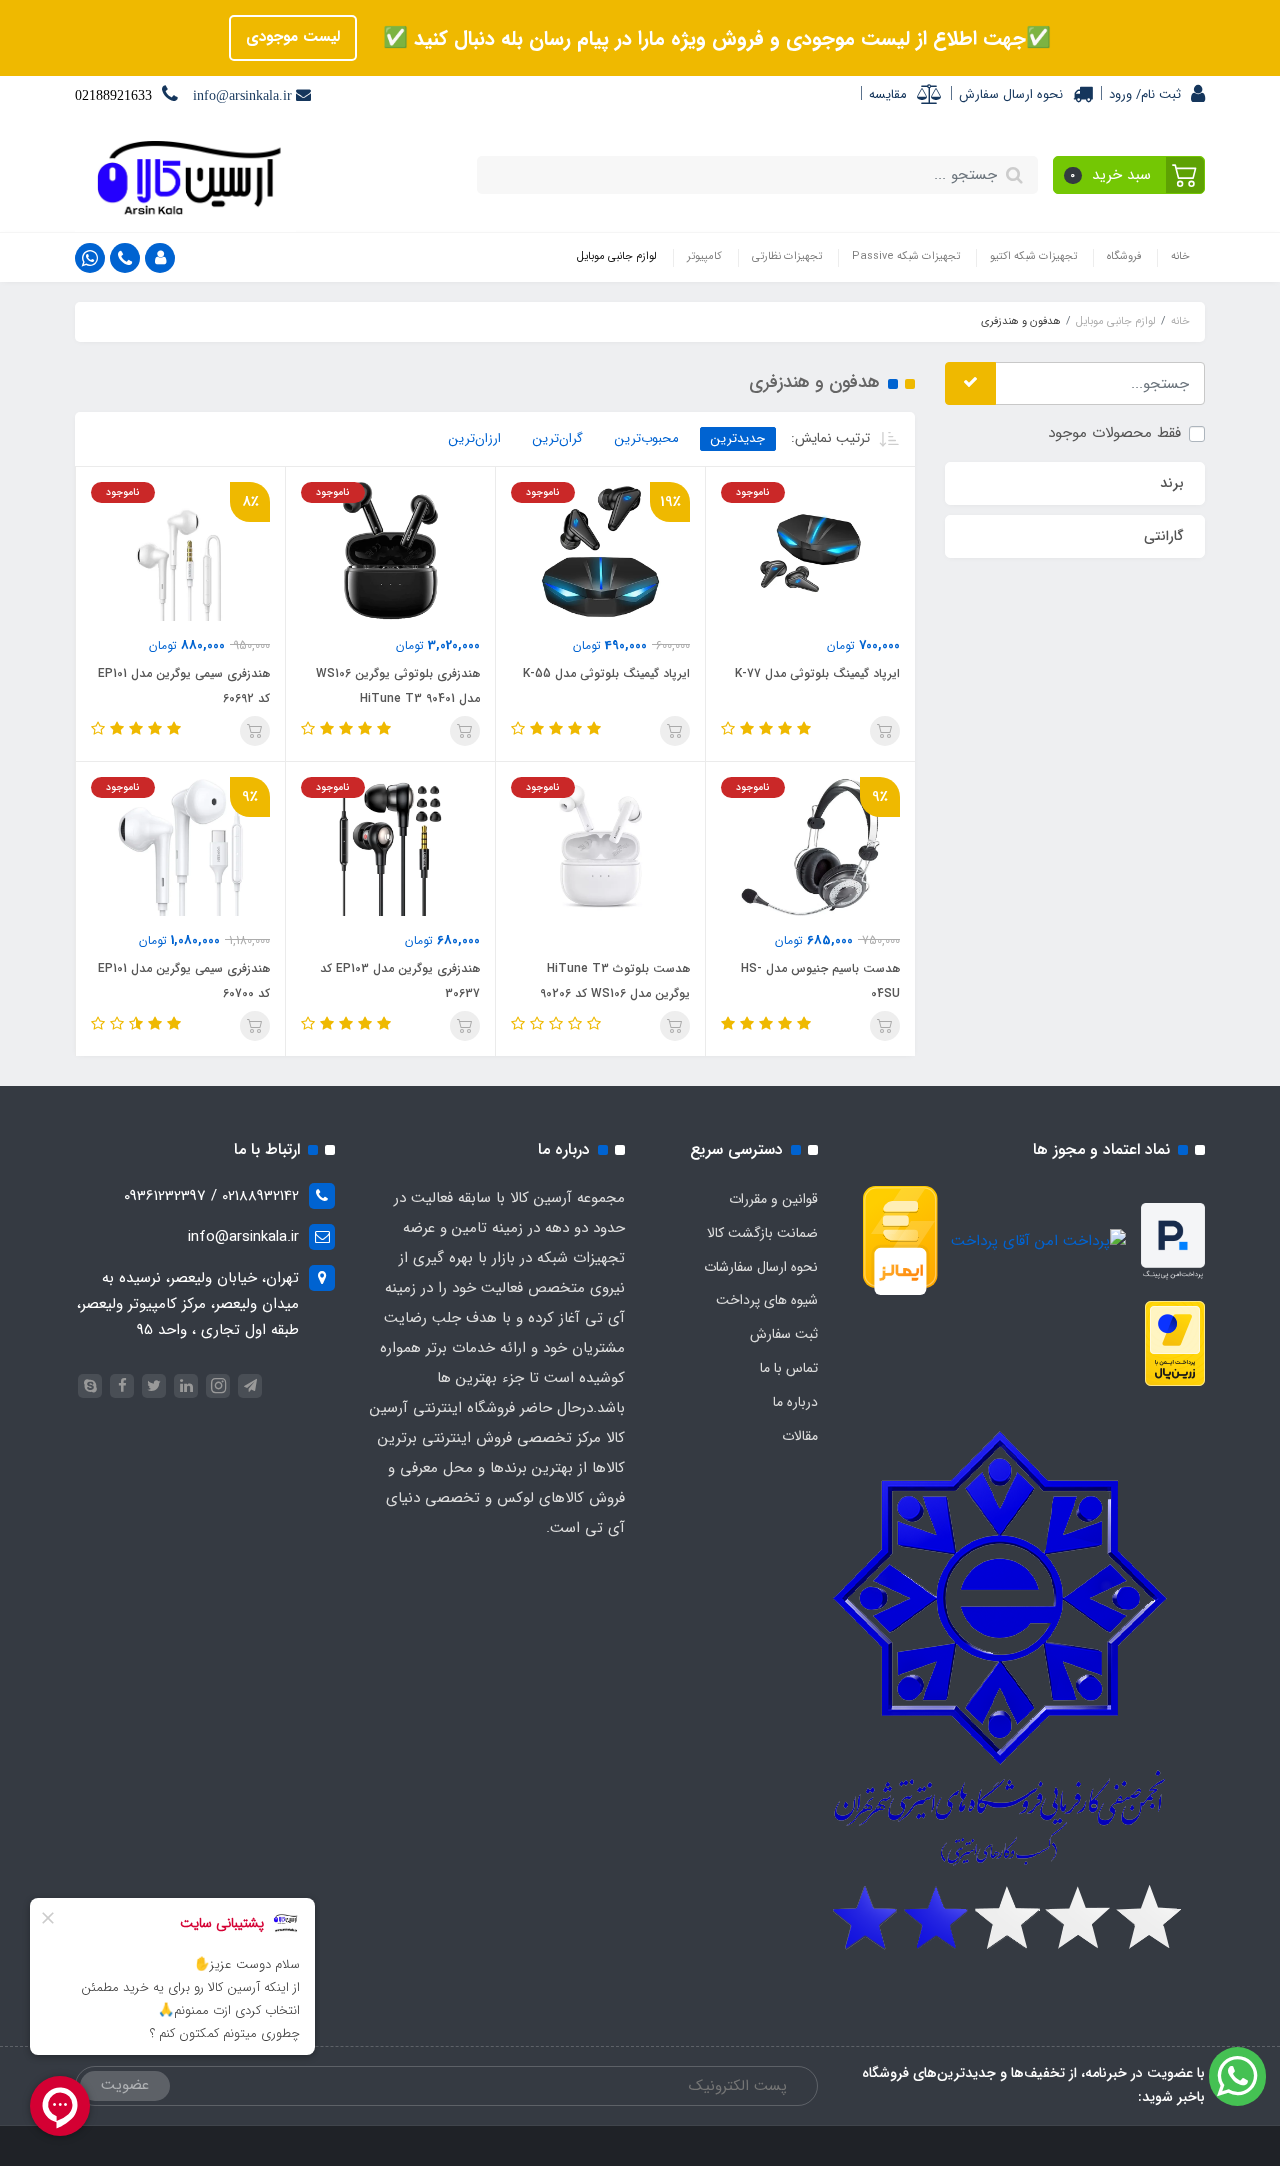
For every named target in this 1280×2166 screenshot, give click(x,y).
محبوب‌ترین (647, 438)
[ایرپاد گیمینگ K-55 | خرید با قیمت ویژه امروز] (600, 551)
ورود (1120, 94)
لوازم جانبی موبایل (617, 256)
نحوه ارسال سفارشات (761, 1267)
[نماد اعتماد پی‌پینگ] (1173, 1241)
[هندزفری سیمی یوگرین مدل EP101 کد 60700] (180, 846)
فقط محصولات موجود (1114, 433)
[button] (1129, 175)
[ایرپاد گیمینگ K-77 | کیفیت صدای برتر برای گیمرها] (810, 551)
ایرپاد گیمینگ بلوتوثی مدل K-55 (606, 673)
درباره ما (795, 1402)
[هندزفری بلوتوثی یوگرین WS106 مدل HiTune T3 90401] (390, 551)
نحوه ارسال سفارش (1011, 94)
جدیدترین (738, 438)
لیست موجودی (293, 37)
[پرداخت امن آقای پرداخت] (1043, 1241)
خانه (1180, 256)
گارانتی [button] (1164, 536)
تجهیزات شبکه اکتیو (1033, 256)
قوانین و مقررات (773, 1199)
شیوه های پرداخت (767, 1300)
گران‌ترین (558, 438)
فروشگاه (1124, 256)
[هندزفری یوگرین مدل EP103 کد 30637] (390, 846)
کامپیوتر (704, 256)
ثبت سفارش (784, 1334)
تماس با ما (789, 1368)
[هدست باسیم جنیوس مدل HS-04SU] (810, 846)
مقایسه (888, 94)
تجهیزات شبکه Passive (906, 256)
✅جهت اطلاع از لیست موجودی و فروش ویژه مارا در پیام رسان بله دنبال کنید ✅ (714, 38)
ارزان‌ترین (475, 438)
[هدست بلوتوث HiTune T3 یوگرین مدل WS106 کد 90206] (600, 846)
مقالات (800, 1436)
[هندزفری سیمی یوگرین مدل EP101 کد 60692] (180, 551)
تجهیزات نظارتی (787, 256)
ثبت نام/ (1156, 94)
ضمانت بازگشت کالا (762, 1233)
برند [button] (1172, 483)
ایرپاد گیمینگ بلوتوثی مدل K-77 (817, 673)
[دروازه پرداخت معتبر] (1175, 1343)
